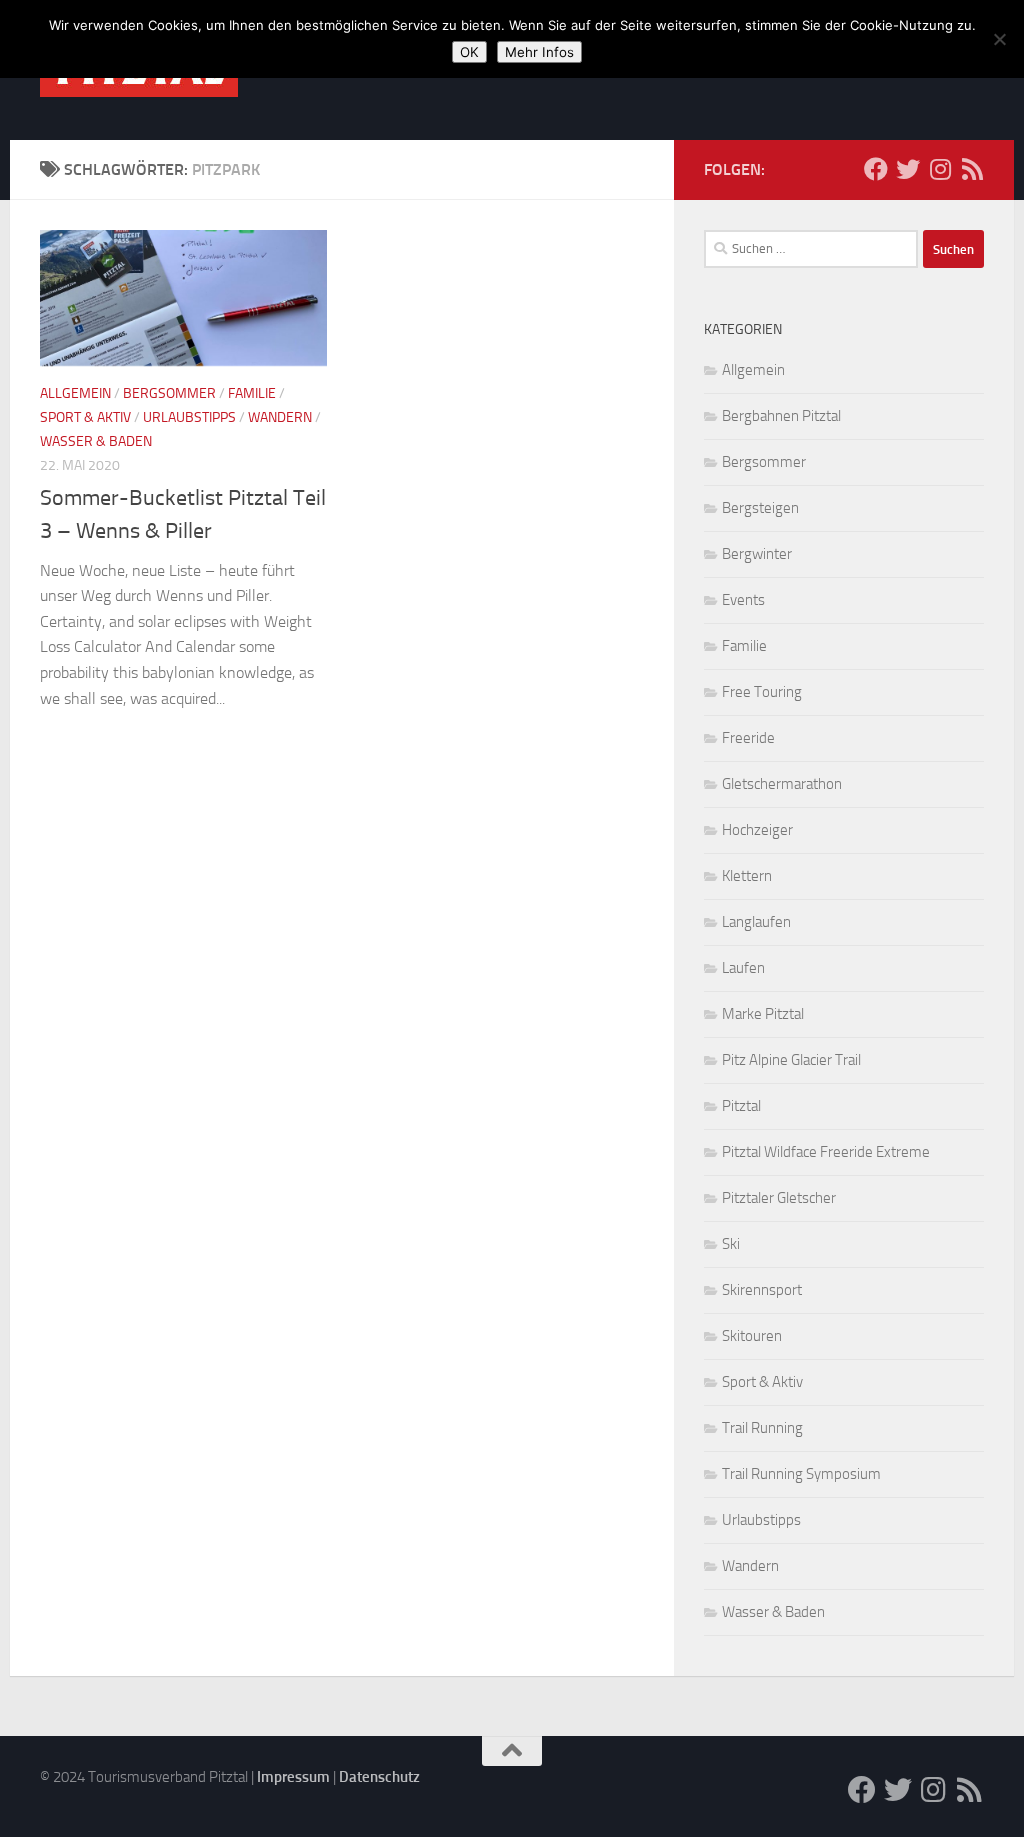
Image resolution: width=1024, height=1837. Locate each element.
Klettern (747, 876)
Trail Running (762, 1428)
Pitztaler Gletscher (779, 1198)
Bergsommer (169, 393)
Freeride (748, 738)
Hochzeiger (757, 830)
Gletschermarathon (782, 784)
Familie (252, 393)
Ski (731, 1244)
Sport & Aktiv (85, 417)
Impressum (293, 1777)
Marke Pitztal (763, 1014)
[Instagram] (940, 169)
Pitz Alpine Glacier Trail (791, 1060)
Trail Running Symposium (801, 1474)
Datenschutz (379, 1777)
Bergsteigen (760, 508)
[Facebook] (876, 169)
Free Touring (762, 692)
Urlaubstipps (189, 417)
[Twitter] (908, 169)
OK (469, 52)
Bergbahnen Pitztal (781, 416)
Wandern (280, 417)
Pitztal (741, 1106)
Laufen (743, 968)
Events (743, 600)
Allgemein (75, 393)
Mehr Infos (539, 52)
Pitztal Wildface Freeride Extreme (826, 1152)
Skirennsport (762, 1290)
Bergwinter (757, 554)
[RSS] (972, 169)
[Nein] (999, 39)
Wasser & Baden (96, 441)
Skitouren (752, 1336)
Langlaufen (756, 922)
